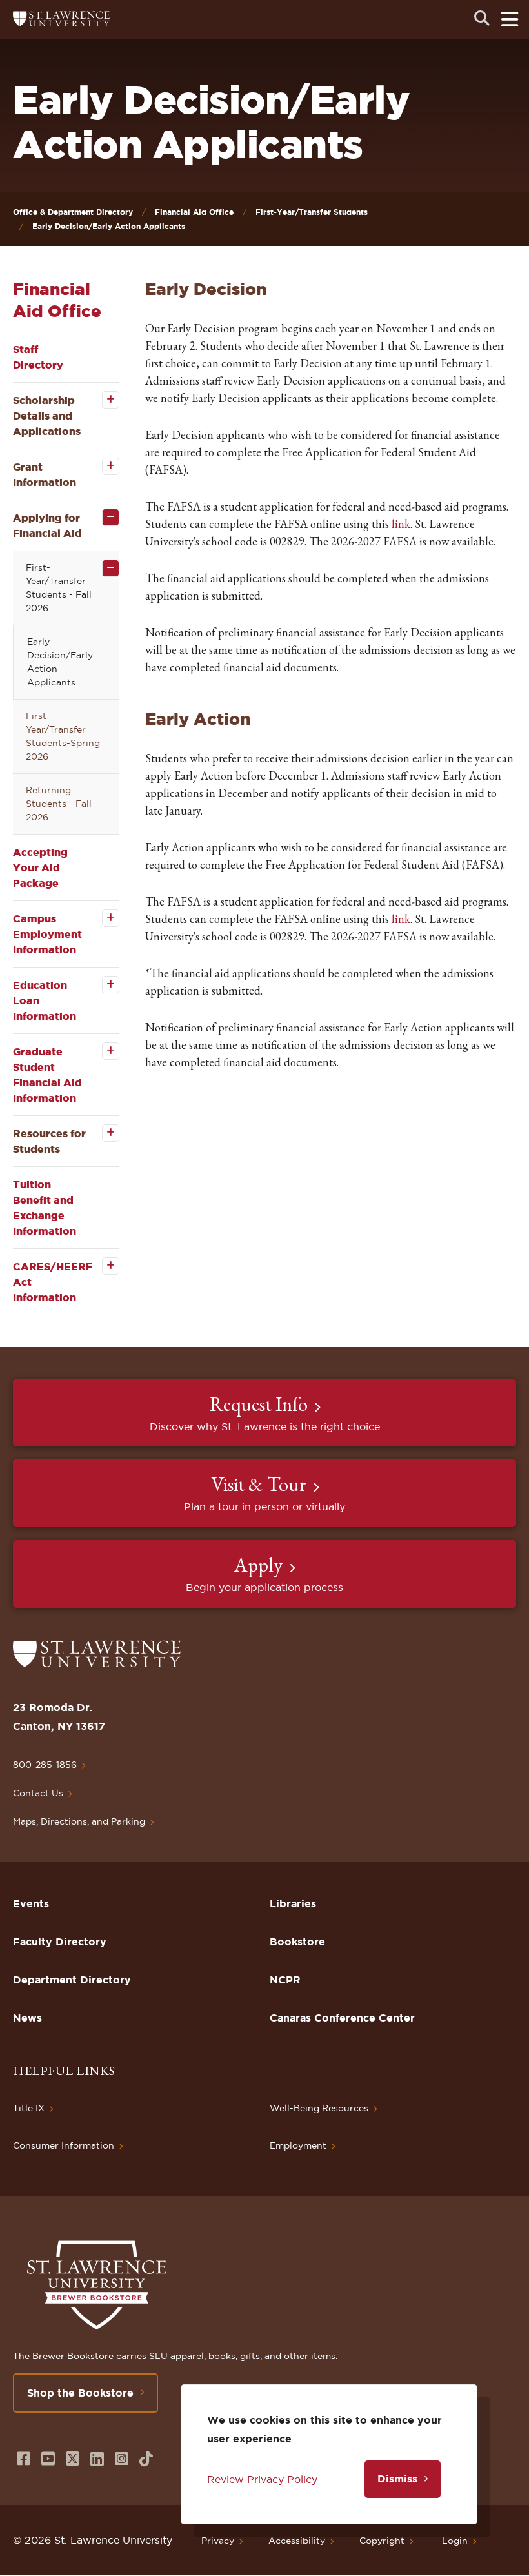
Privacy (218, 2541)
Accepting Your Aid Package (40, 867)
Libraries (293, 1903)
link (401, 524)
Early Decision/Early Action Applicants (60, 662)
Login (455, 2541)
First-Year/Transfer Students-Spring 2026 (63, 736)
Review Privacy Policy (262, 2479)
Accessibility (297, 2541)
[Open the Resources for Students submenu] (102, 1133)
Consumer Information (64, 2145)
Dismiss (397, 2479)
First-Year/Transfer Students (312, 212)
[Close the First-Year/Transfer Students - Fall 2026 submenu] (102, 568)
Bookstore (297, 1942)
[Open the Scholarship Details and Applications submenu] (102, 400)
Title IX (29, 2108)
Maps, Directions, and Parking (79, 1821)
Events (31, 1903)
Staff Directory (38, 357)
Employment (298, 2145)
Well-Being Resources (319, 2108)
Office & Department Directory (73, 212)
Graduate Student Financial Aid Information (47, 1075)
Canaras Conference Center (342, 2018)
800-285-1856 (45, 1765)
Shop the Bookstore (80, 2393)
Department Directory (72, 1980)
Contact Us (38, 1793)
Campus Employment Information (47, 934)
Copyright (382, 2541)
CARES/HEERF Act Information (53, 1282)
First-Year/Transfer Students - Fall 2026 (59, 588)
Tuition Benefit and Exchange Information (45, 1208)
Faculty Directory (60, 1942)
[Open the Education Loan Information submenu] (102, 985)
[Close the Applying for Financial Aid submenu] (102, 517)
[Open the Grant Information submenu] (102, 466)
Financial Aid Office (194, 212)
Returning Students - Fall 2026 (59, 804)
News (27, 2018)
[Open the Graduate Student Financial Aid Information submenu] (102, 1051)
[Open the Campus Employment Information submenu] (102, 918)
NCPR (285, 1980)
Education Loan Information (45, 1000)
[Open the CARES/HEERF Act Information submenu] (102, 1266)
